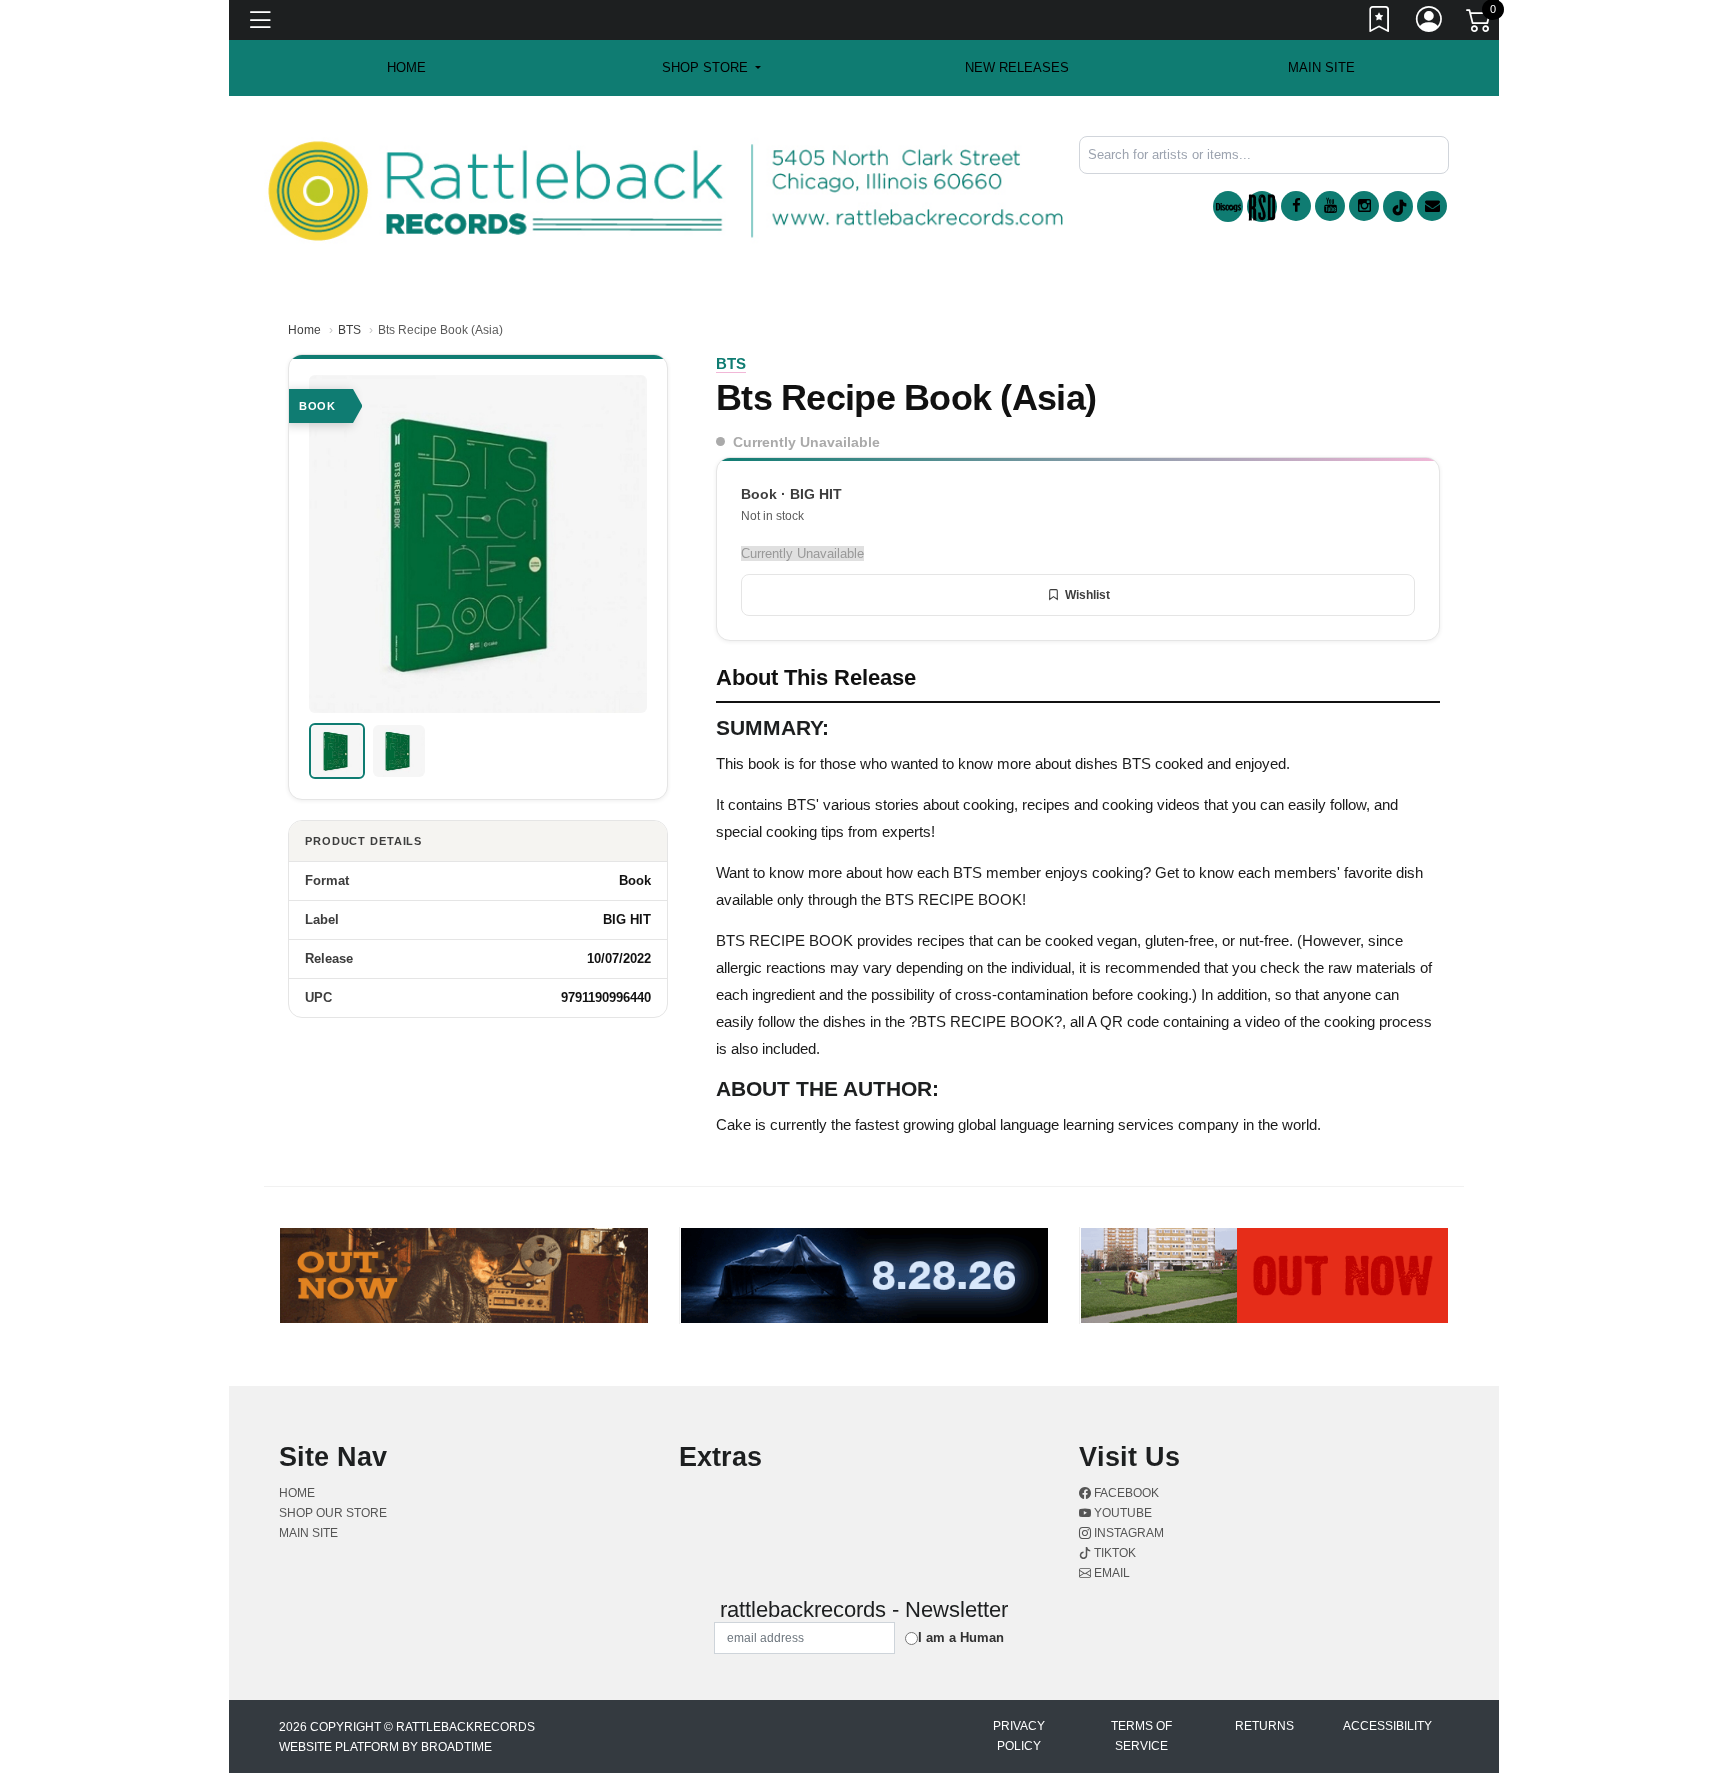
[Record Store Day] (1262, 206)
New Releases (1017, 67)
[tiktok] (1398, 206)
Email (1110, 1573)
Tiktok (1113, 1553)
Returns (1264, 1726)
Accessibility (1387, 1726)
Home (304, 330)
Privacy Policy (1019, 1736)
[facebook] (1296, 206)
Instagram (1127, 1533)
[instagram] (1364, 206)
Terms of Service (1141, 1736)
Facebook (1125, 1493)
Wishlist (1087, 595)
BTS (349, 330)
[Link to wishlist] (1380, 23)
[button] (711, 68)
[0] (1480, 24)
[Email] (1432, 206)
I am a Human (961, 1637)
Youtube (1121, 1513)
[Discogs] (1228, 206)
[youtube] (1330, 206)
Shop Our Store (333, 1513)
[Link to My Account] (1430, 23)
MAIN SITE (1321, 67)
